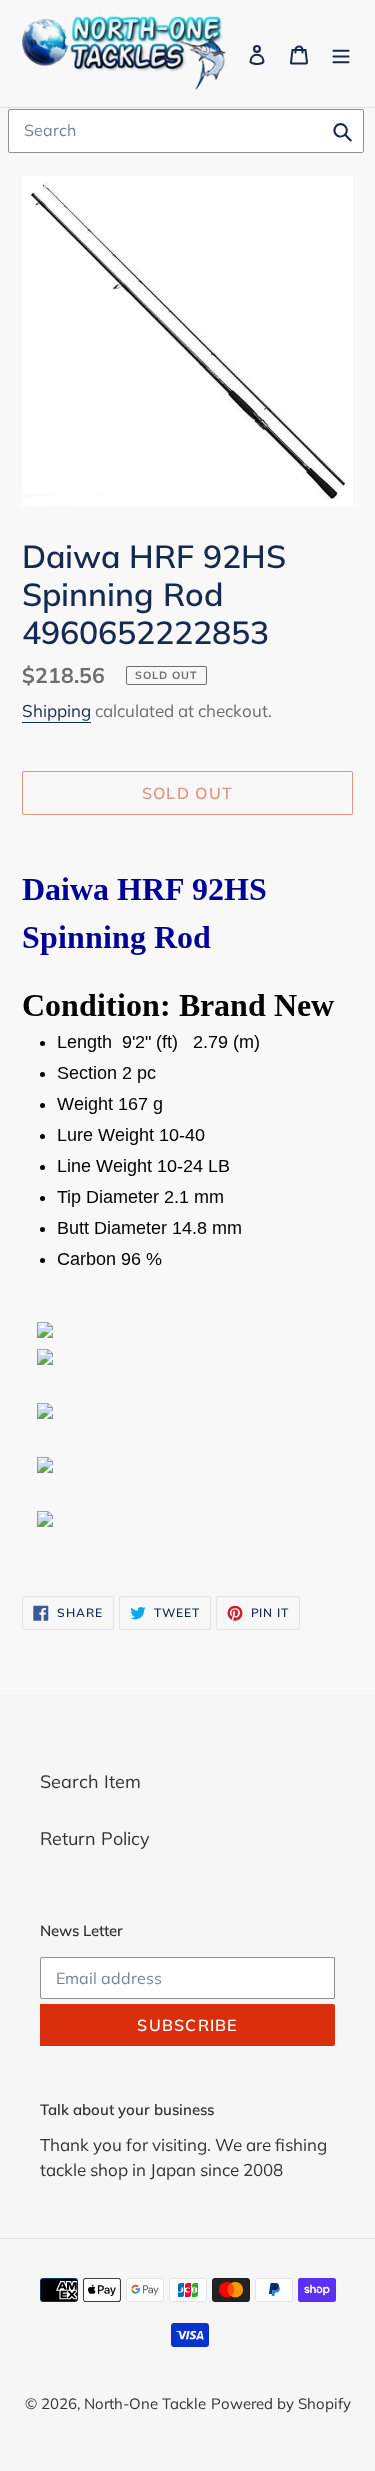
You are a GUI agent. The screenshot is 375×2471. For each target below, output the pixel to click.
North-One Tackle (145, 2403)
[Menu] (341, 53)
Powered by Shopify (281, 2403)
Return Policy (95, 1838)
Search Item (90, 1781)
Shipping (56, 710)
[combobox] (186, 131)
